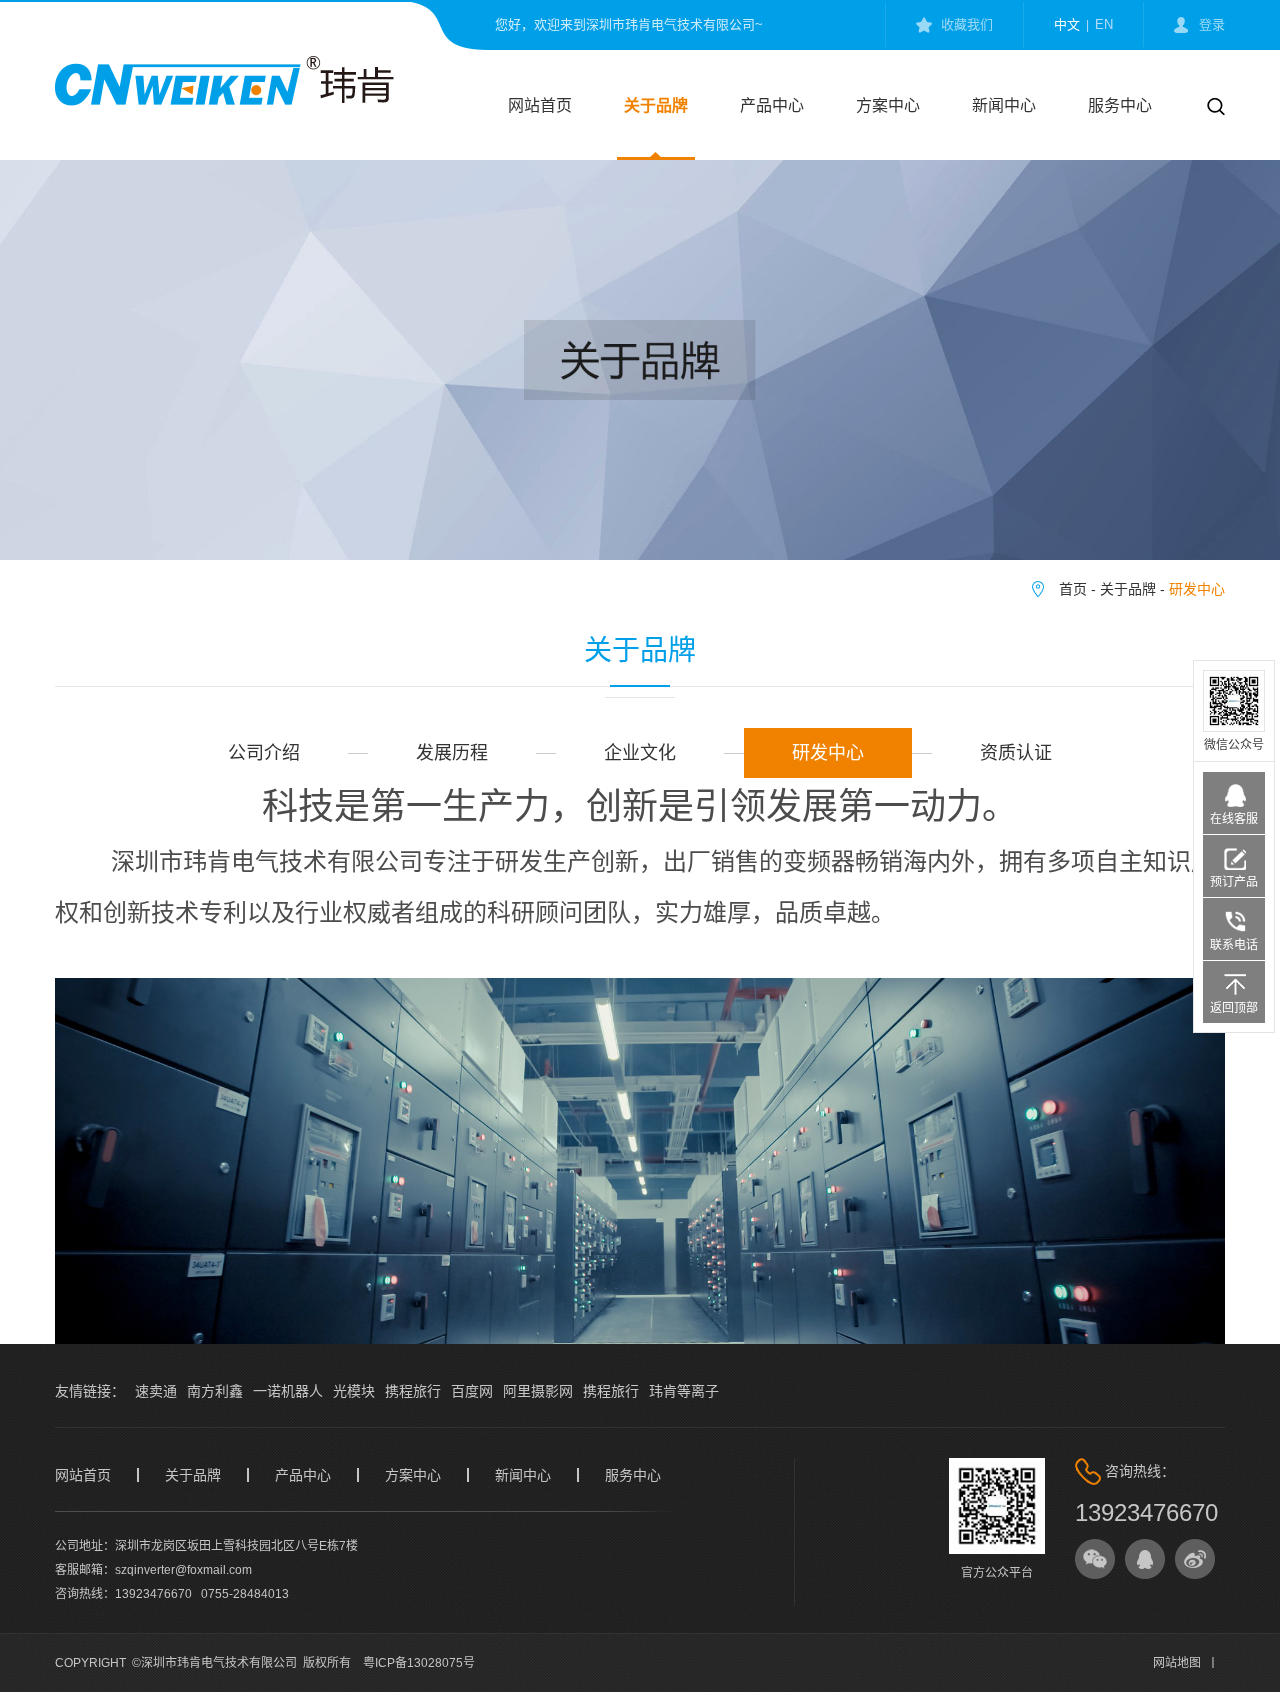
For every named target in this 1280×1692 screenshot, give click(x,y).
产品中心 (772, 105)
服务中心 (1120, 105)
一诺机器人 (288, 1391)
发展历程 (452, 753)
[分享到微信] (1095, 1559)
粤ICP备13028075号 (419, 1663)
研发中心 (1197, 589)
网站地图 (1177, 1663)
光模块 (354, 1391)
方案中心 (888, 105)
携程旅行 (413, 1391)
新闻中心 (1004, 105)
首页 (1073, 589)
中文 (1067, 24)
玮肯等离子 (684, 1391)
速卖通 (156, 1391)
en (1104, 24)
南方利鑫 (215, 1391)
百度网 (472, 1391)
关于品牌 (656, 105)
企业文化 (640, 753)
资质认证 (1016, 753)
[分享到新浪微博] (1195, 1559)
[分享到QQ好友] (1145, 1559)
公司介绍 (264, 753)
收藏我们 (967, 24)
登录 (1212, 24)
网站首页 (540, 105)
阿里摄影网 (538, 1391)
